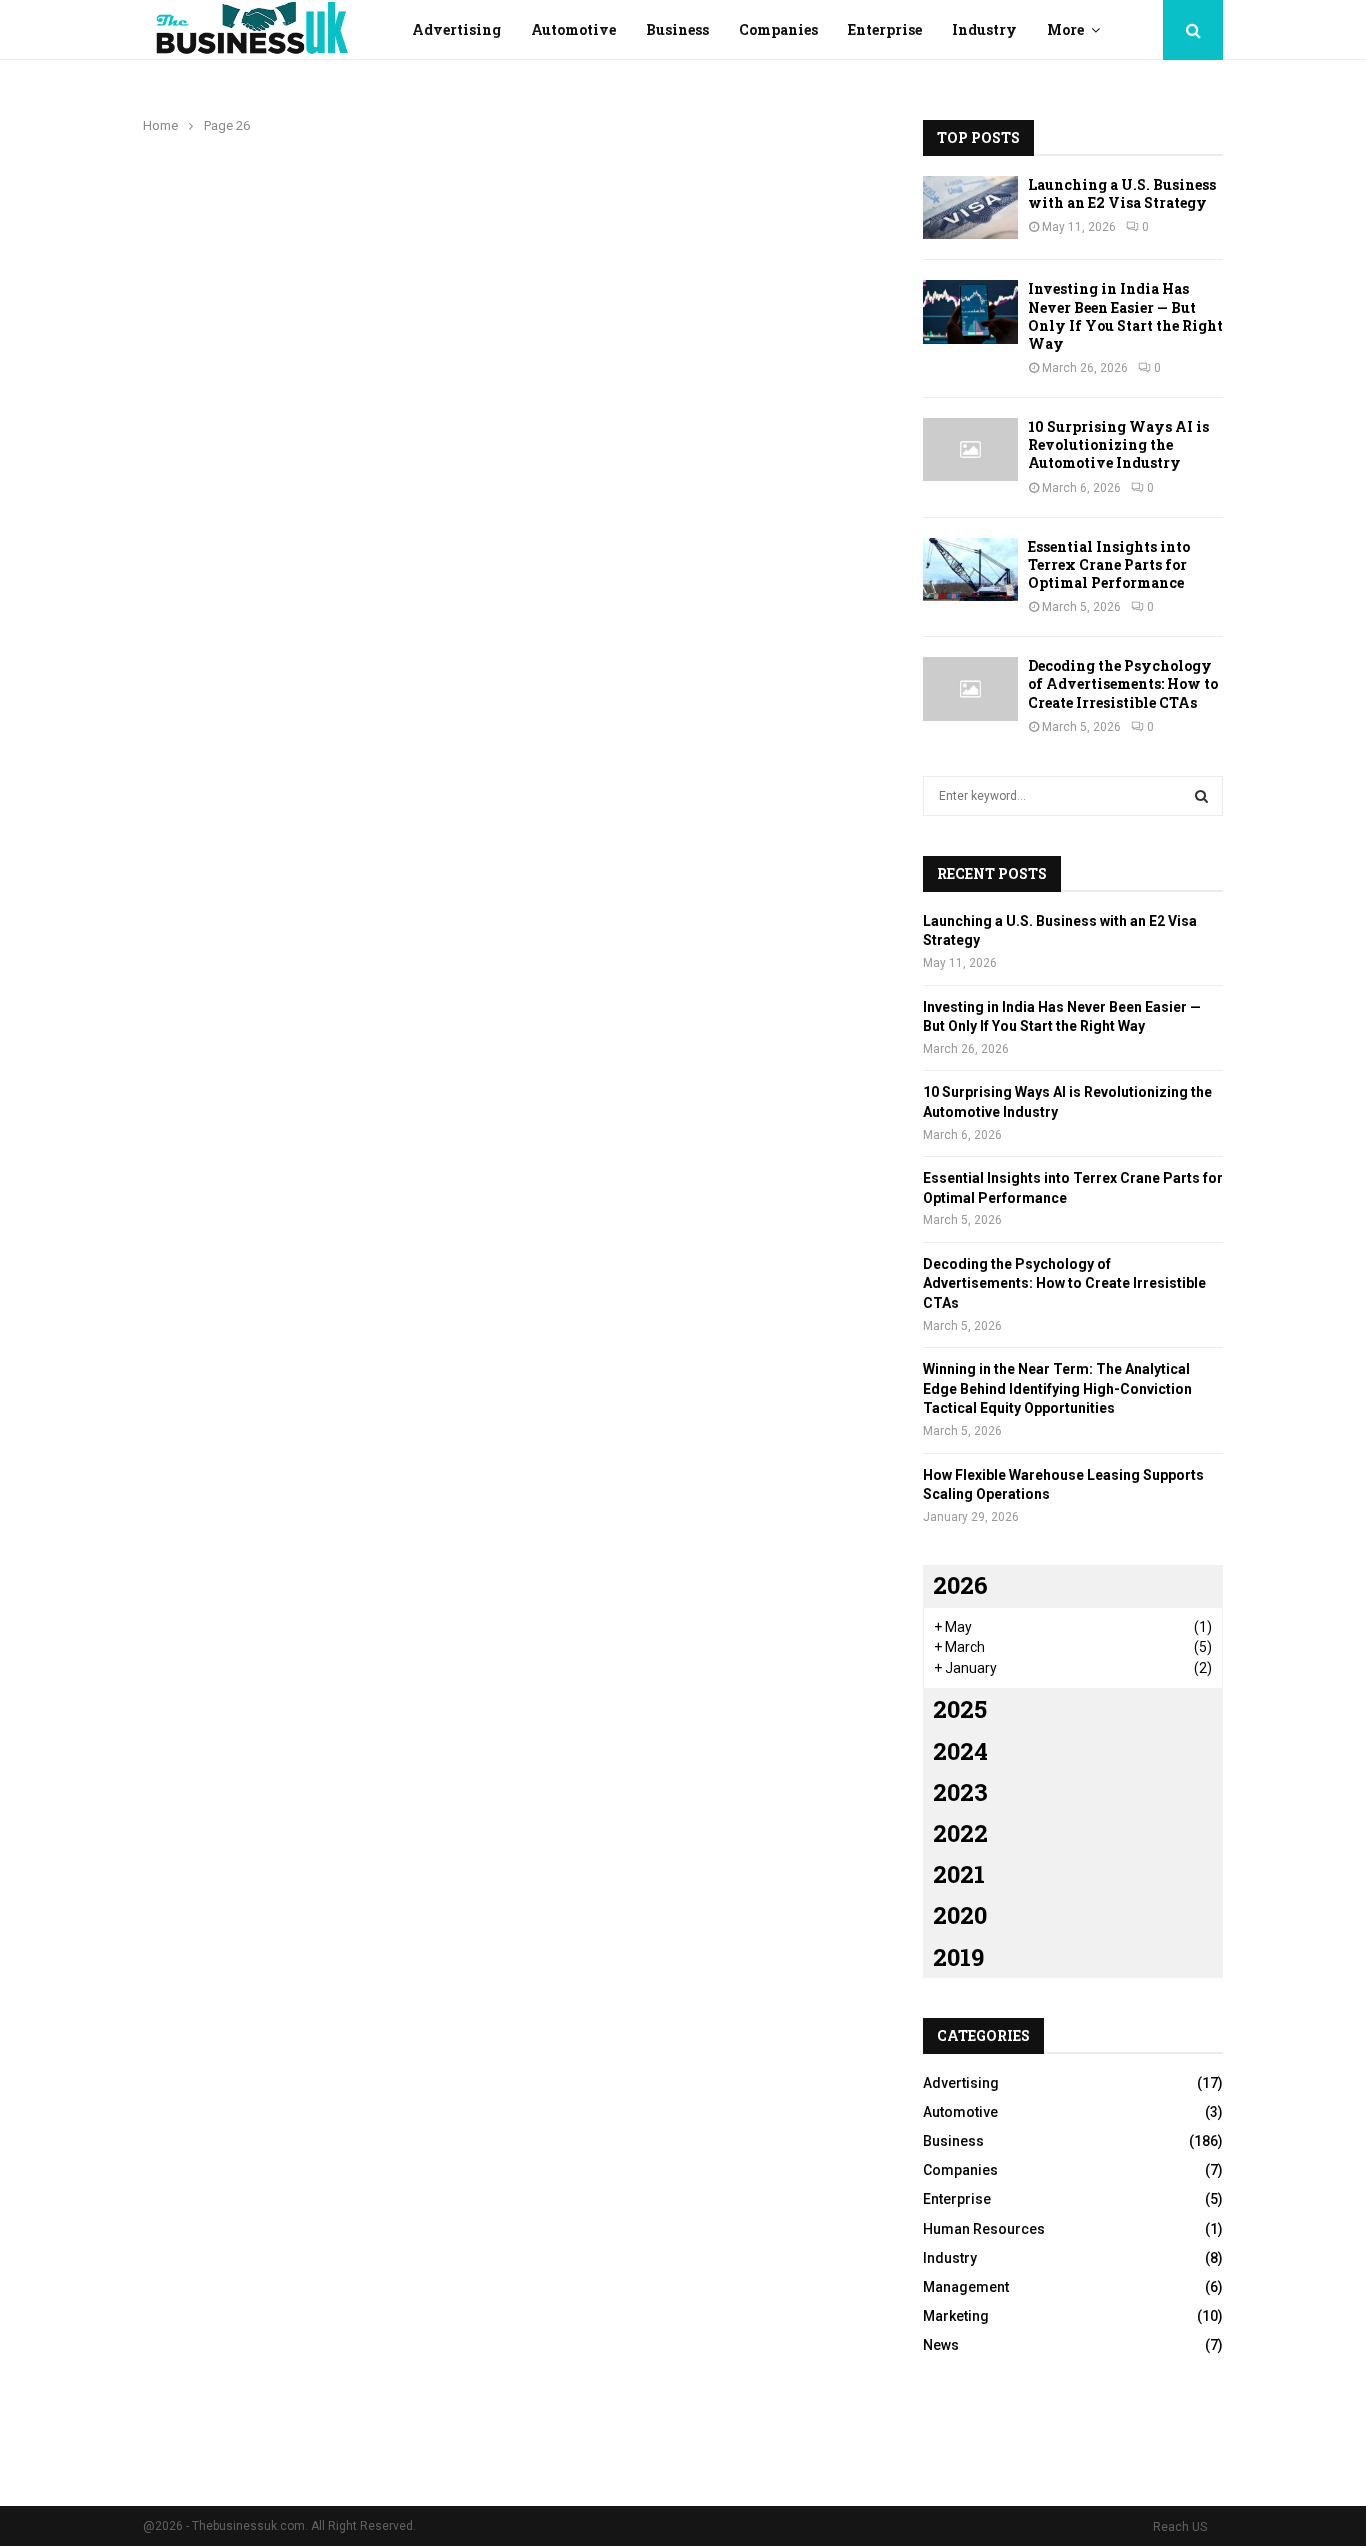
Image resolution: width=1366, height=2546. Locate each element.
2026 (960, 1585)
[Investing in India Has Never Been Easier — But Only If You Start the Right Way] (970, 311)
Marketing (956, 2316)
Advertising (456, 29)
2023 (960, 1792)
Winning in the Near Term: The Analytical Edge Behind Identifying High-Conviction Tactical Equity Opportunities (1057, 1388)
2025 (960, 1709)
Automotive (573, 29)
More (1065, 29)
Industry (984, 29)
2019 (958, 1957)
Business (677, 29)
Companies (778, 29)
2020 (960, 1915)
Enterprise (885, 29)
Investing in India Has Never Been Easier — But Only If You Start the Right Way (1125, 316)
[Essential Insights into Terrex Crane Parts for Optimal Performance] (970, 569)
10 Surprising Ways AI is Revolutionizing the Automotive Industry (1118, 444)
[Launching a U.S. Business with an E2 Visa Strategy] (970, 207)
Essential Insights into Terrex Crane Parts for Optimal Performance (1109, 564)
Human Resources (984, 2229)
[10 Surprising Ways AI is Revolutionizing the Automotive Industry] (970, 449)
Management (966, 2287)
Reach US (1180, 2527)
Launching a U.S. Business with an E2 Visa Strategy (1122, 193)
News (941, 2345)
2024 (960, 1751)
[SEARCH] (1201, 796)
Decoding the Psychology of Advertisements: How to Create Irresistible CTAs (1123, 683)
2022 (960, 1833)
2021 (959, 1874)
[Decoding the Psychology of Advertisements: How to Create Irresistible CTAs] (970, 688)
